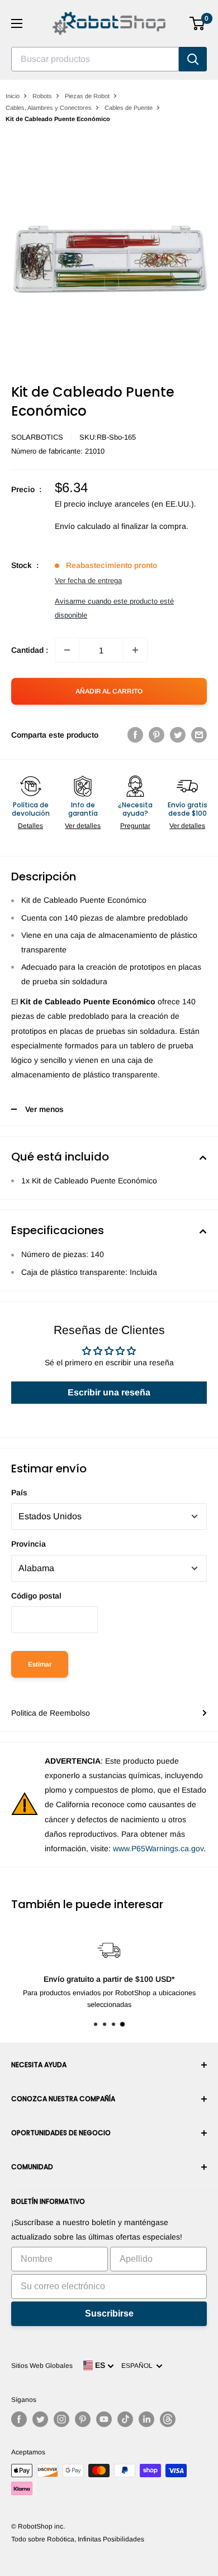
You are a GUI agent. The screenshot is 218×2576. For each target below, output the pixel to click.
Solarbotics (37, 437)
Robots (42, 96)
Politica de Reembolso (51, 1713)
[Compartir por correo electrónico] (199, 735)
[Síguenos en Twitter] (40, 2419)
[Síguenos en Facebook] (19, 2419)
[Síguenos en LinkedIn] (146, 2419)
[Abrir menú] (17, 23)
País (19, 1492)
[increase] (135, 650)
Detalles (30, 826)
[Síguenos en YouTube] (104, 2419)
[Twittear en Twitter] (178, 735)
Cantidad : (30, 650)
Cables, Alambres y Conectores (49, 108)
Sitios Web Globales (42, 2366)
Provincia (29, 1544)
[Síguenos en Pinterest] (83, 2419)
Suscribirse (109, 2313)
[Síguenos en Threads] (168, 2419)
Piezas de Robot (87, 96)
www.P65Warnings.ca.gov (158, 1848)
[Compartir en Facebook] (135, 735)
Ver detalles (83, 826)
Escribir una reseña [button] (109, 1392)
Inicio (13, 96)
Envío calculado (83, 526)
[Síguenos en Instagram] (61, 2419)
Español (139, 2366)
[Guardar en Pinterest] (157, 735)
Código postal (36, 1596)
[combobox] (95, 59)
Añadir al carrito (109, 691)
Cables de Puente (129, 108)
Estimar (40, 1664)
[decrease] (67, 650)
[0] (198, 23)
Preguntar (135, 826)
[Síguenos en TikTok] (125, 2419)
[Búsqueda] (193, 59)
